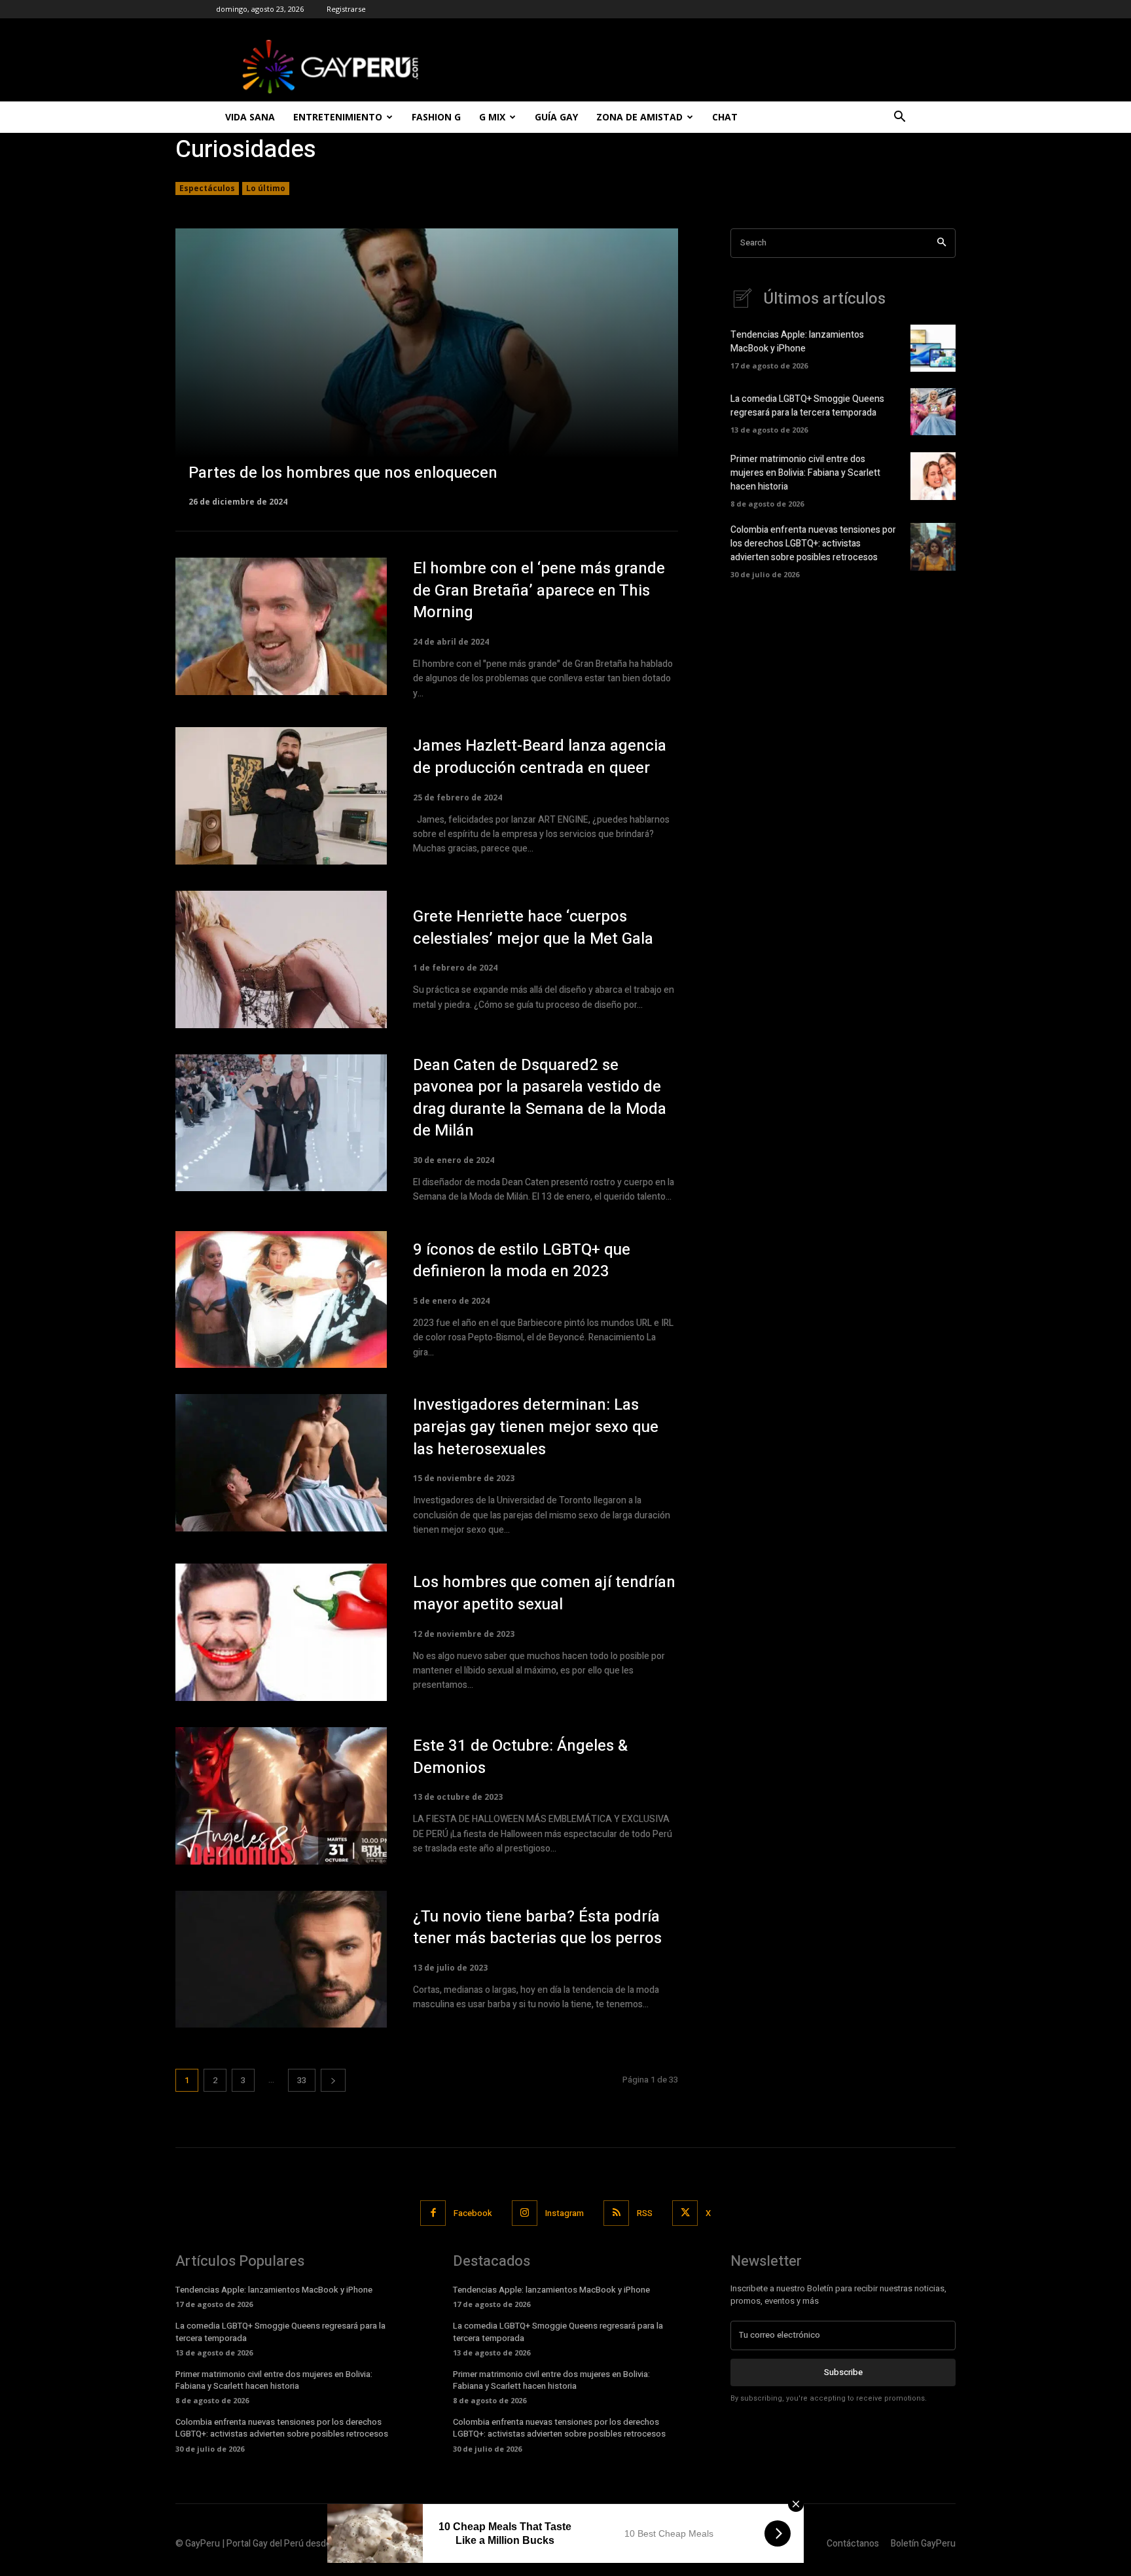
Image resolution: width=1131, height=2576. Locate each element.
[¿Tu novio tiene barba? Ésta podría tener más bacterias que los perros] (281, 1959)
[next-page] (333, 2080)
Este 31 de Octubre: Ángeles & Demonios (520, 1757)
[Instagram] (525, 2213)
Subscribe (843, 2372)
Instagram (565, 2213)
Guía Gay (556, 117)
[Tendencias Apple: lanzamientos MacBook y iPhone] (933, 348)
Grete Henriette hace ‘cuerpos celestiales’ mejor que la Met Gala (533, 928)
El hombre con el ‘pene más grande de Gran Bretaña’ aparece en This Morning (539, 590)
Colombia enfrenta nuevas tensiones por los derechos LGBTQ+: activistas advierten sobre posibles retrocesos (813, 544)
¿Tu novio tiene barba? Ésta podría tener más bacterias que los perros (537, 1928)
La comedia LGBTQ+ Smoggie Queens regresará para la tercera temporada (807, 406)
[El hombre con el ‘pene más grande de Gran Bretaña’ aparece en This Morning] (281, 626)
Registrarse (346, 9)
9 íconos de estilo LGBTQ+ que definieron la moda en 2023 (522, 1261)
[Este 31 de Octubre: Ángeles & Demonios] (281, 1796)
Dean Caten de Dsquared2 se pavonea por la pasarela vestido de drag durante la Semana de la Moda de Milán (540, 1098)
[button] (899, 118)
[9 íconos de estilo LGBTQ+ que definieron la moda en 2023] (281, 1300)
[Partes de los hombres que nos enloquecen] (427, 367)
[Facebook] (433, 2213)
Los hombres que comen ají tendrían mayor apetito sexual (544, 1593)
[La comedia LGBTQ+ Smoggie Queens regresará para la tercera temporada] (933, 412)
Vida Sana (250, 117)
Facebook (473, 2213)
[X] (685, 2213)
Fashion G (436, 117)
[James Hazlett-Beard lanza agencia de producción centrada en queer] (281, 796)
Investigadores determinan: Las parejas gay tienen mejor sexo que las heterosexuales (536, 1427)
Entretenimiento (338, 117)
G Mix (492, 117)
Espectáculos (207, 188)
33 (302, 2080)
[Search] (942, 243)
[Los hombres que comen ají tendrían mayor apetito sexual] (281, 1632)
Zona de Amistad (639, 117)
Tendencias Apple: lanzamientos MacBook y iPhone (797, 342)
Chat (725, 117)
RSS (645, 2213)
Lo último (266, 188)
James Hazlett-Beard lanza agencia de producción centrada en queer (540, 757)
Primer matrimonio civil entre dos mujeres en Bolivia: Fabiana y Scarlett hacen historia (805, 473)
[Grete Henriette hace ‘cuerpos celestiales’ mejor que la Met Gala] (281, 959)
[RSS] (616, 2213)
